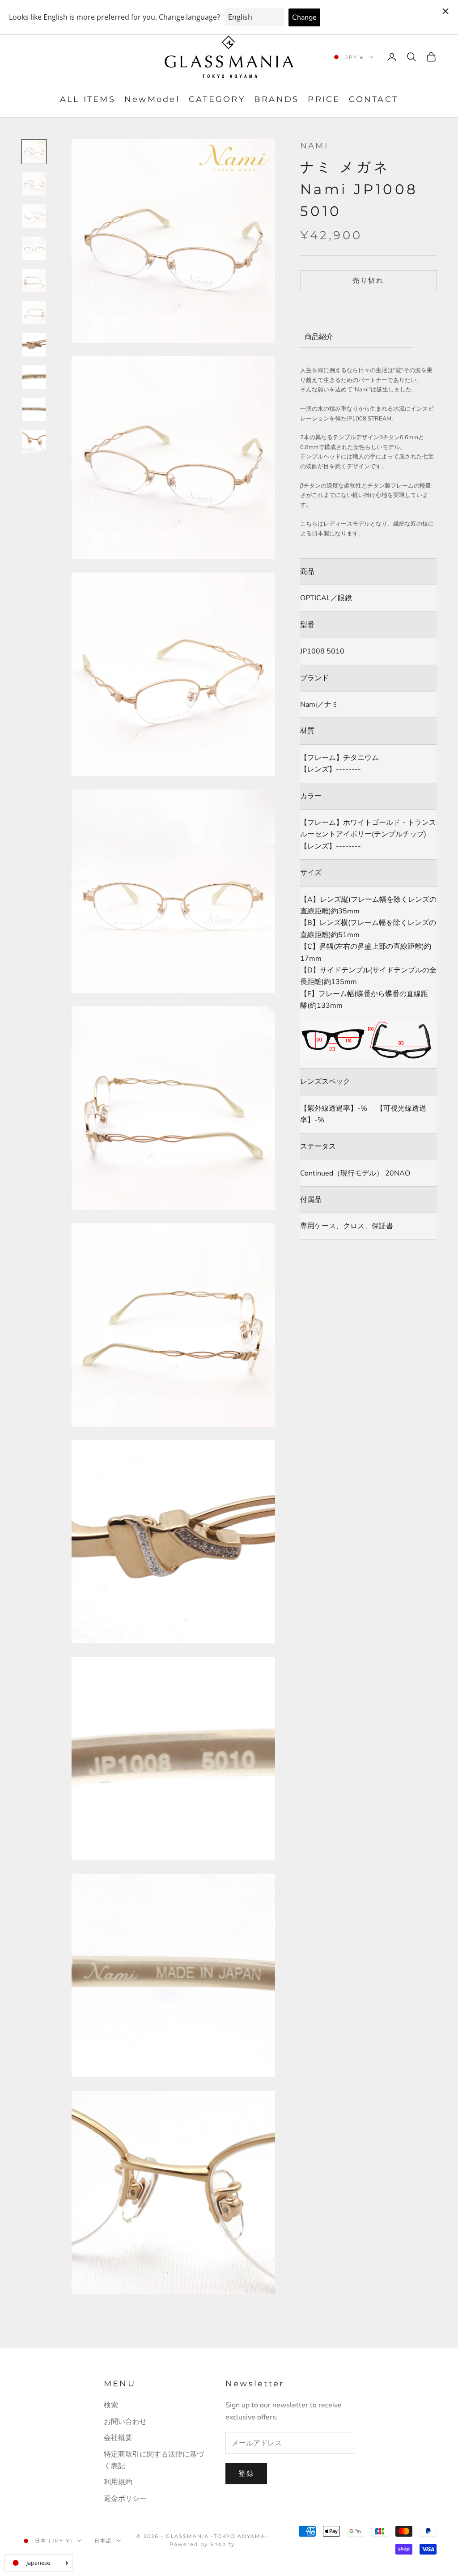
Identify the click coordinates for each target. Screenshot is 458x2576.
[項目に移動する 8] (34, 377)
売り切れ (368, 280)
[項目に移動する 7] (34, 345)
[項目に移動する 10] (34, 441)
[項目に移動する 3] (34, 216)
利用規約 (118, 2482)
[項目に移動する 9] (34, 409)
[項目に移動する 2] (34, 184)
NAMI (314, 146)
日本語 (103, 2541)
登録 (246, 2474)
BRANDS (276, 99)
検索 (111, 2405)
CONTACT (373, 99)
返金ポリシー (125, 2499)
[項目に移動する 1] (34, 152)
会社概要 (118, 2438)
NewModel (152, 99)
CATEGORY (217, 99)
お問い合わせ (125, 2422)
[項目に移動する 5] (34, 280)
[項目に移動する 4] (34, 248)
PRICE (324, 99)
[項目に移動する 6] (34, 313)
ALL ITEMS (88, 99)
